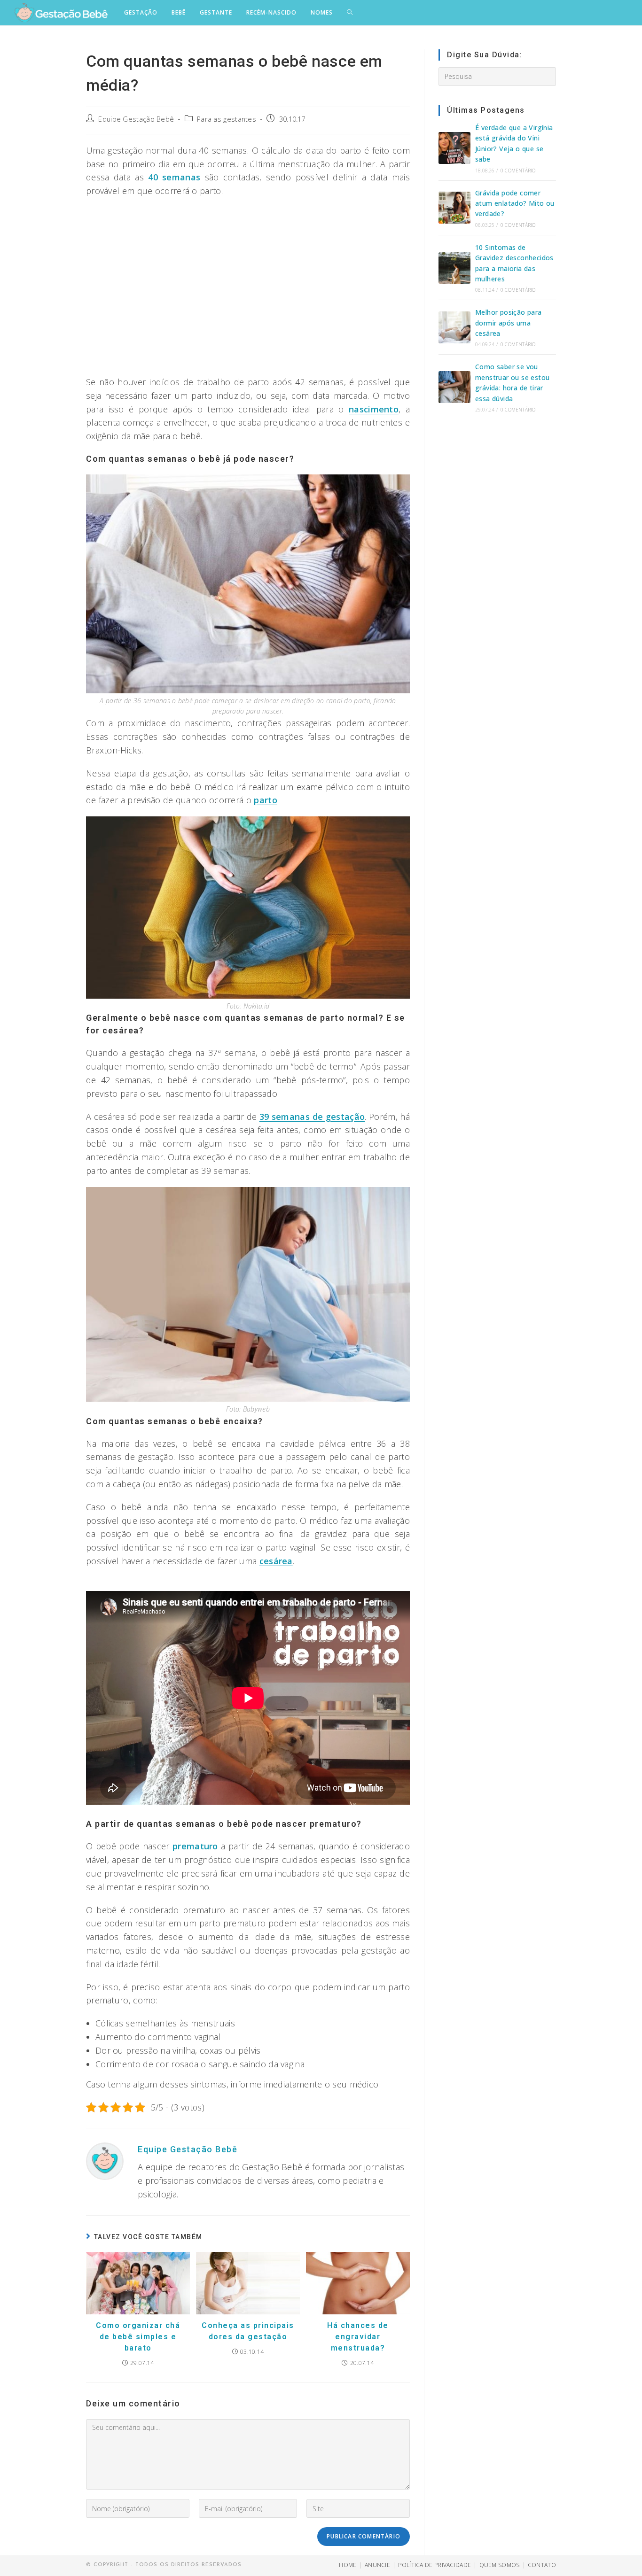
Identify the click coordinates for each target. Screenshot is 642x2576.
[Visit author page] (105, 2160)
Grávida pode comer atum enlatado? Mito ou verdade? (515, 203)
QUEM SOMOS (500, 2565)
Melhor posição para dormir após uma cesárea (509, 323)
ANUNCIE (377, 2565)
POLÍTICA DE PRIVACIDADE (435, 2565)
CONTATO (542, 2565)
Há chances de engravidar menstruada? (358, 2337)
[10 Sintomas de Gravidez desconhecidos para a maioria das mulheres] (454, 268)
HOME (348, 2565)
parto (266, 800)
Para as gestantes (227, 119)
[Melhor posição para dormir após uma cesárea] (454, 327)
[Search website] (350, 13)
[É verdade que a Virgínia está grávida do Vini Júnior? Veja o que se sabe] (454, 148)
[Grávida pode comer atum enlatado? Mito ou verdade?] (454, 208)
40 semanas (174, 177)
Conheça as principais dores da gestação (248, 2331)
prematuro (195, 1846)
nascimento (374, 409)
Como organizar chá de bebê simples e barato (138, 2337)
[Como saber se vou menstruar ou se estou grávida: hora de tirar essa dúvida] (454, 387)
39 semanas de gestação (312, 1117)
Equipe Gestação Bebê (136, 119)
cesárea (276, 1561)
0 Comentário (518, 171)
